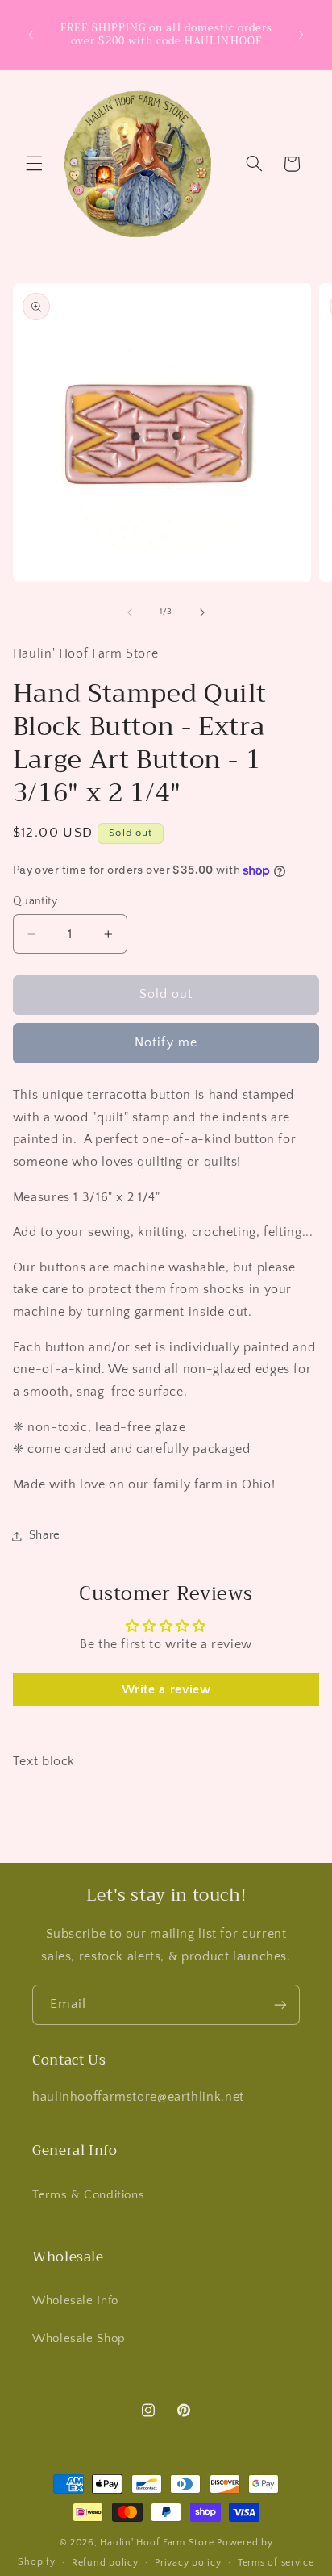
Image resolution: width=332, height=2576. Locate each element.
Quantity (35, 901)
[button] (34, 164)
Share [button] (45, 1535)
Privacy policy (188, 2563)
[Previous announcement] (31, 35)
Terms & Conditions (88, 2195)
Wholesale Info (75, 2301)
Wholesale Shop (79, 2339)
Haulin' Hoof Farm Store (157, 2543)
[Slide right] (202, 612)
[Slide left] (130, 612)
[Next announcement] (301, 35)
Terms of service (276, 2563)
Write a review (166, 1689)
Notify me (166, 1043)
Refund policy (105, 2563)
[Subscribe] (280, 2004)
